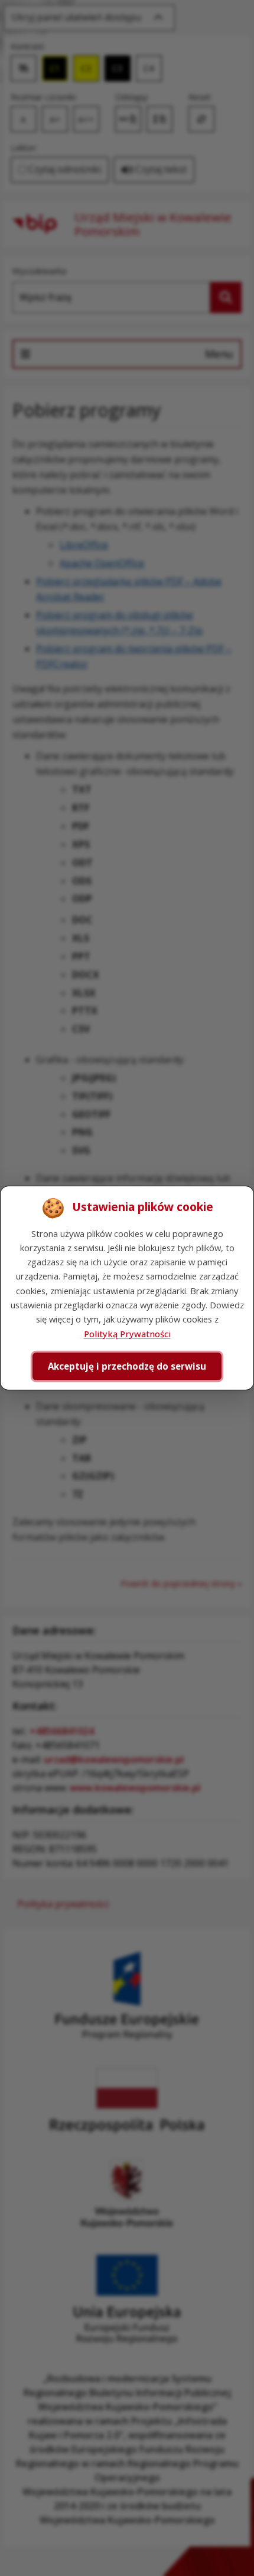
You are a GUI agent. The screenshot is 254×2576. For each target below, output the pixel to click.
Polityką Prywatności (127, 1334)
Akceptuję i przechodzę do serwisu (127, 1366)
